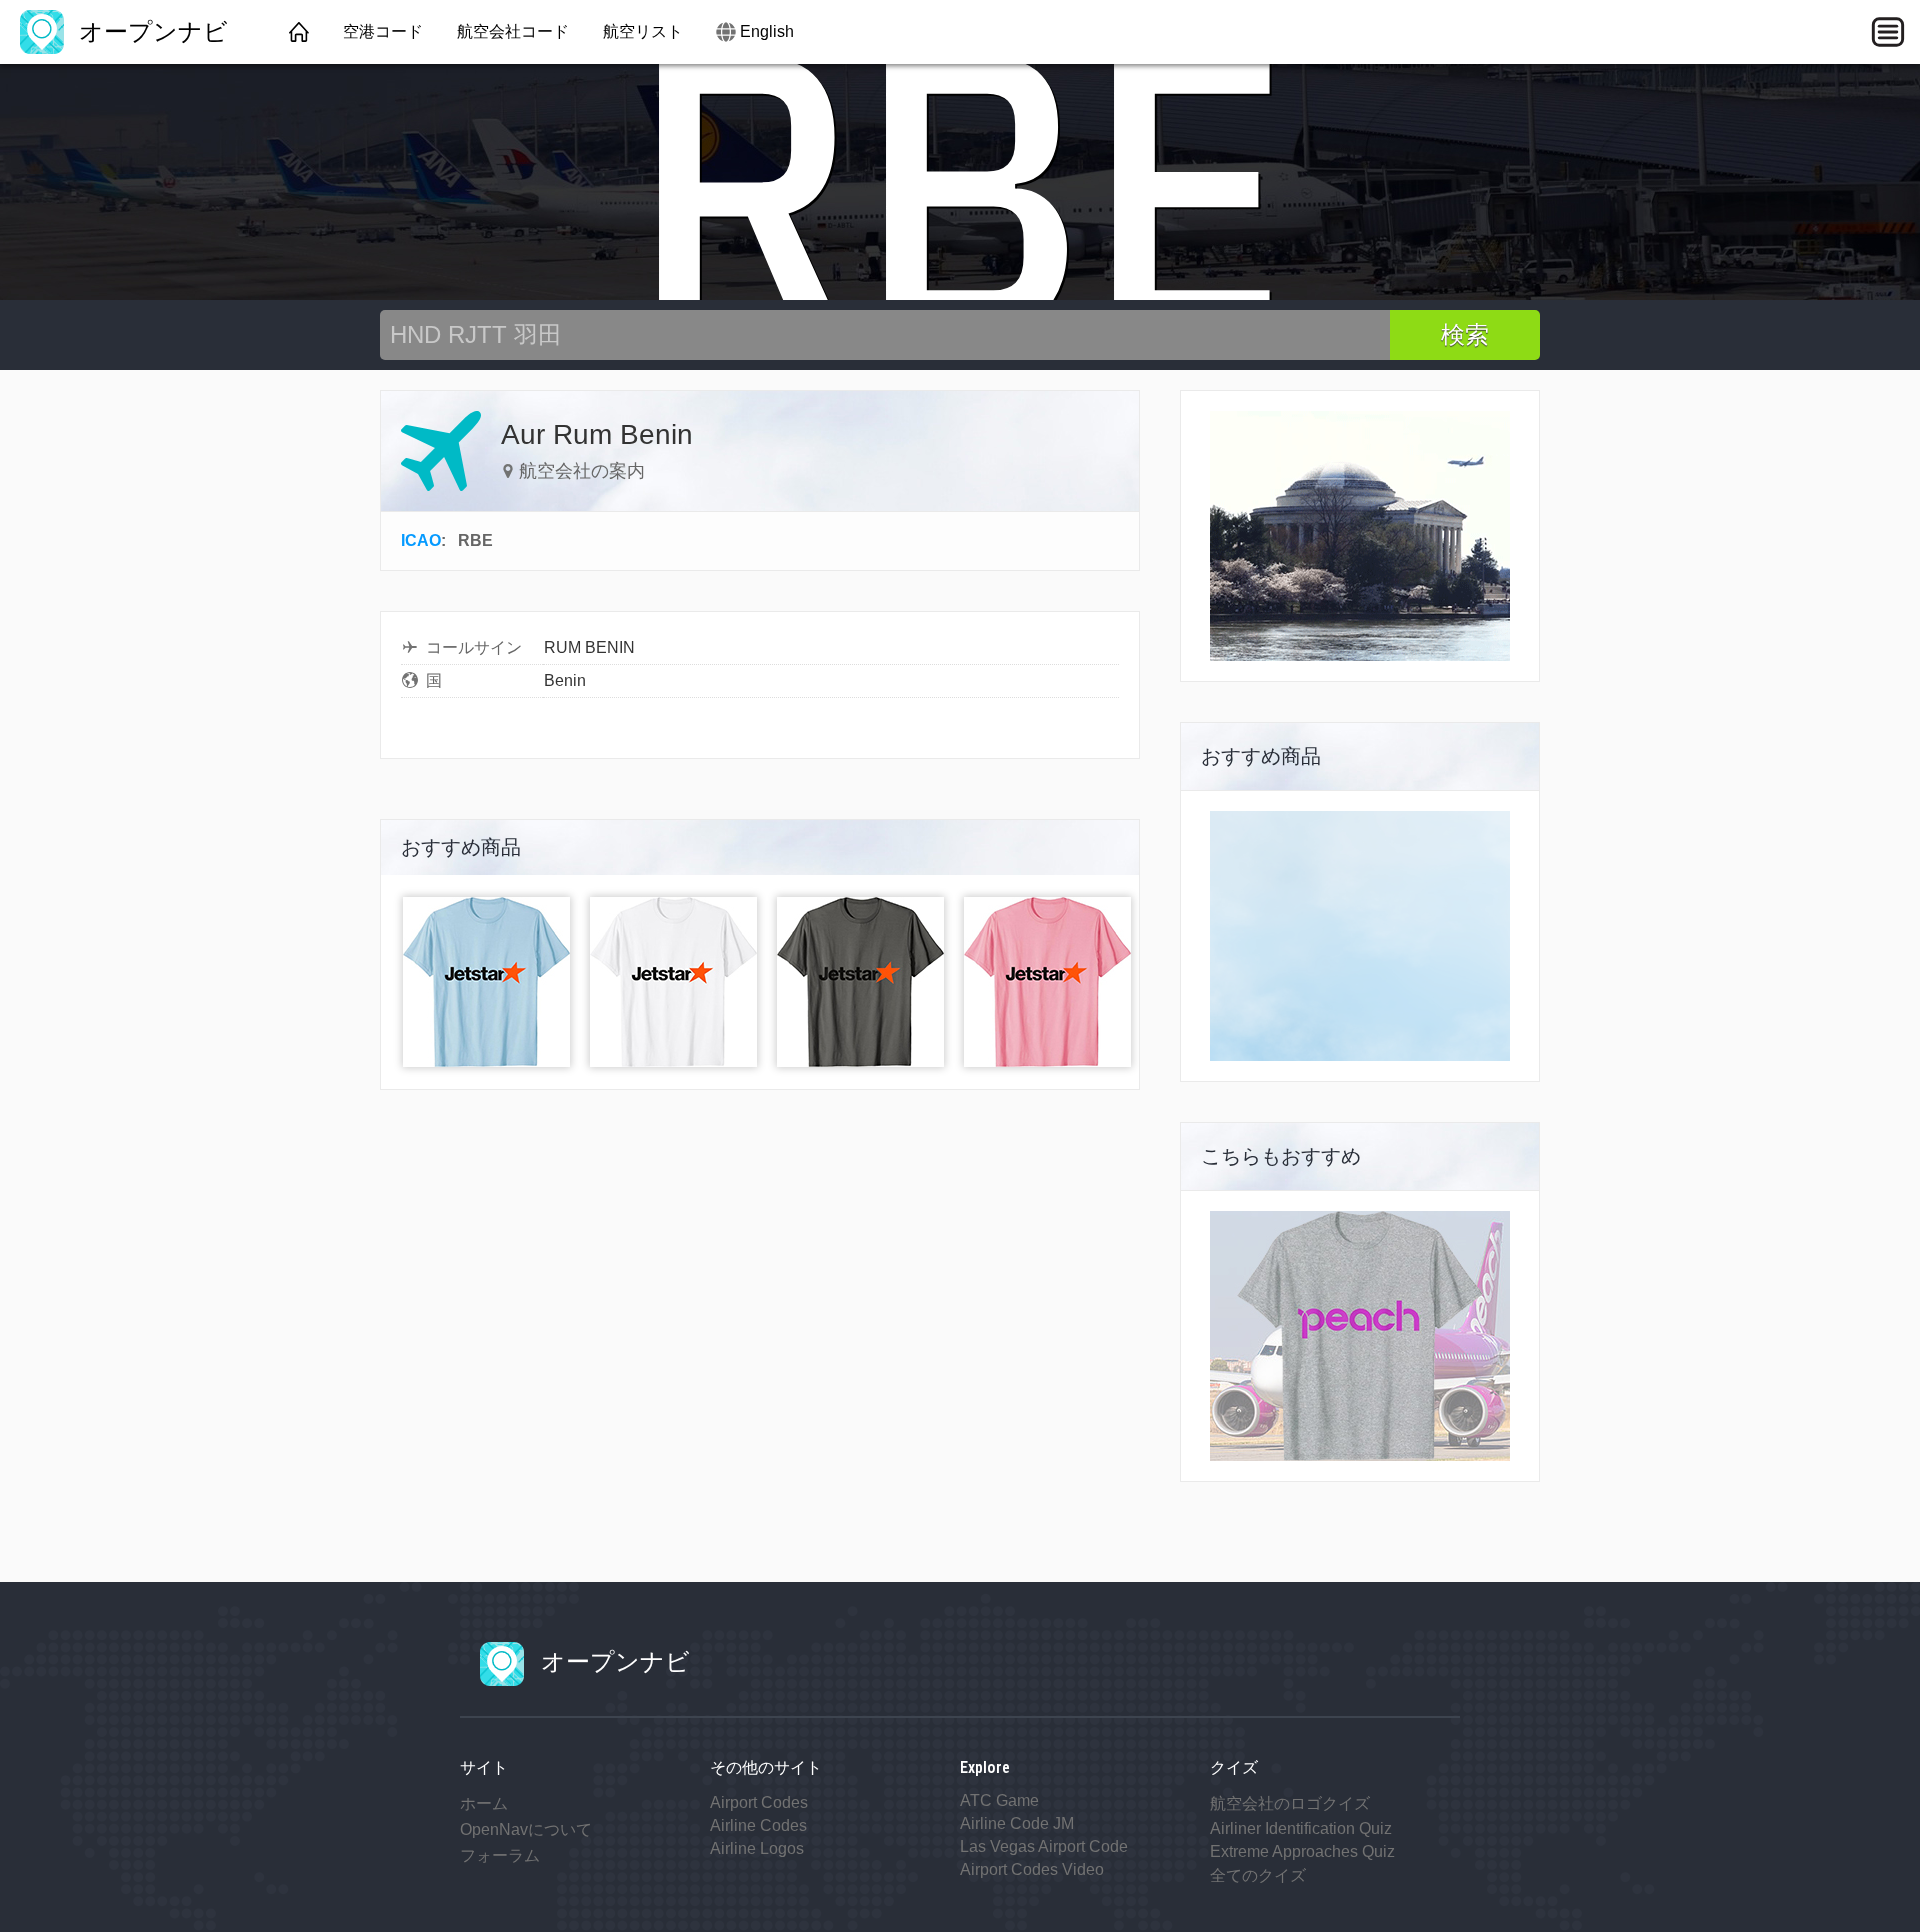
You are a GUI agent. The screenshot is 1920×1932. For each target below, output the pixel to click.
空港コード (383, 31)
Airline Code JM (1017, 1823)
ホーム (484, 1803)
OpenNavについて (526, 1829)
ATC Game (999, 1800)
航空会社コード (513, 31)
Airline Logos (757, 1848)
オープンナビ (150, 31)
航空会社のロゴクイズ (1290, 1803)
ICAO (421, 540)
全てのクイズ (1258, 1875)
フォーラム (500, 1855)
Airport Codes (759, 1802)
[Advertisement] (1360, 936)
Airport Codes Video (1032, 1869)
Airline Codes (758, 1825)
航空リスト (643, 31)
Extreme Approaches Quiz (1302, 1851)
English (767, 31)
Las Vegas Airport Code (1044, 1846)
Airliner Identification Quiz (1301, 1828)
